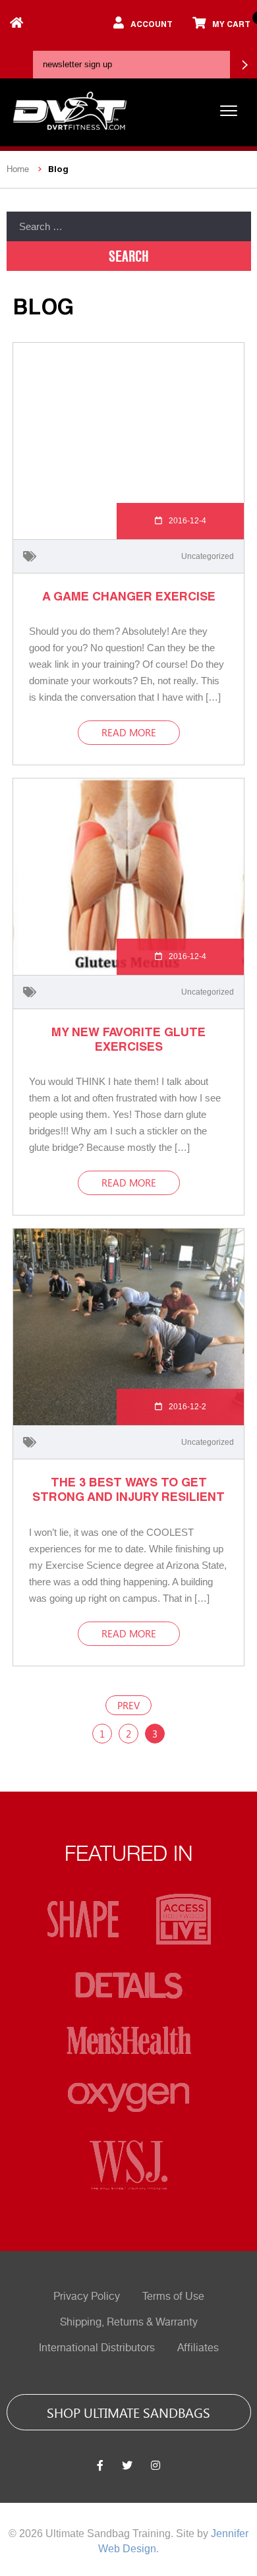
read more (129, 732)
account (152, 24)
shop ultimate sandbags (128, 2412)
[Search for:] (129, 226)
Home (18, 169)
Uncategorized (208, 556)
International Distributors (97, 2348)
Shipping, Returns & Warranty (129, 2322)
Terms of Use (173, 2297)
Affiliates (198, 2348)
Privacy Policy (87, 2297)
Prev (128, 1705)
